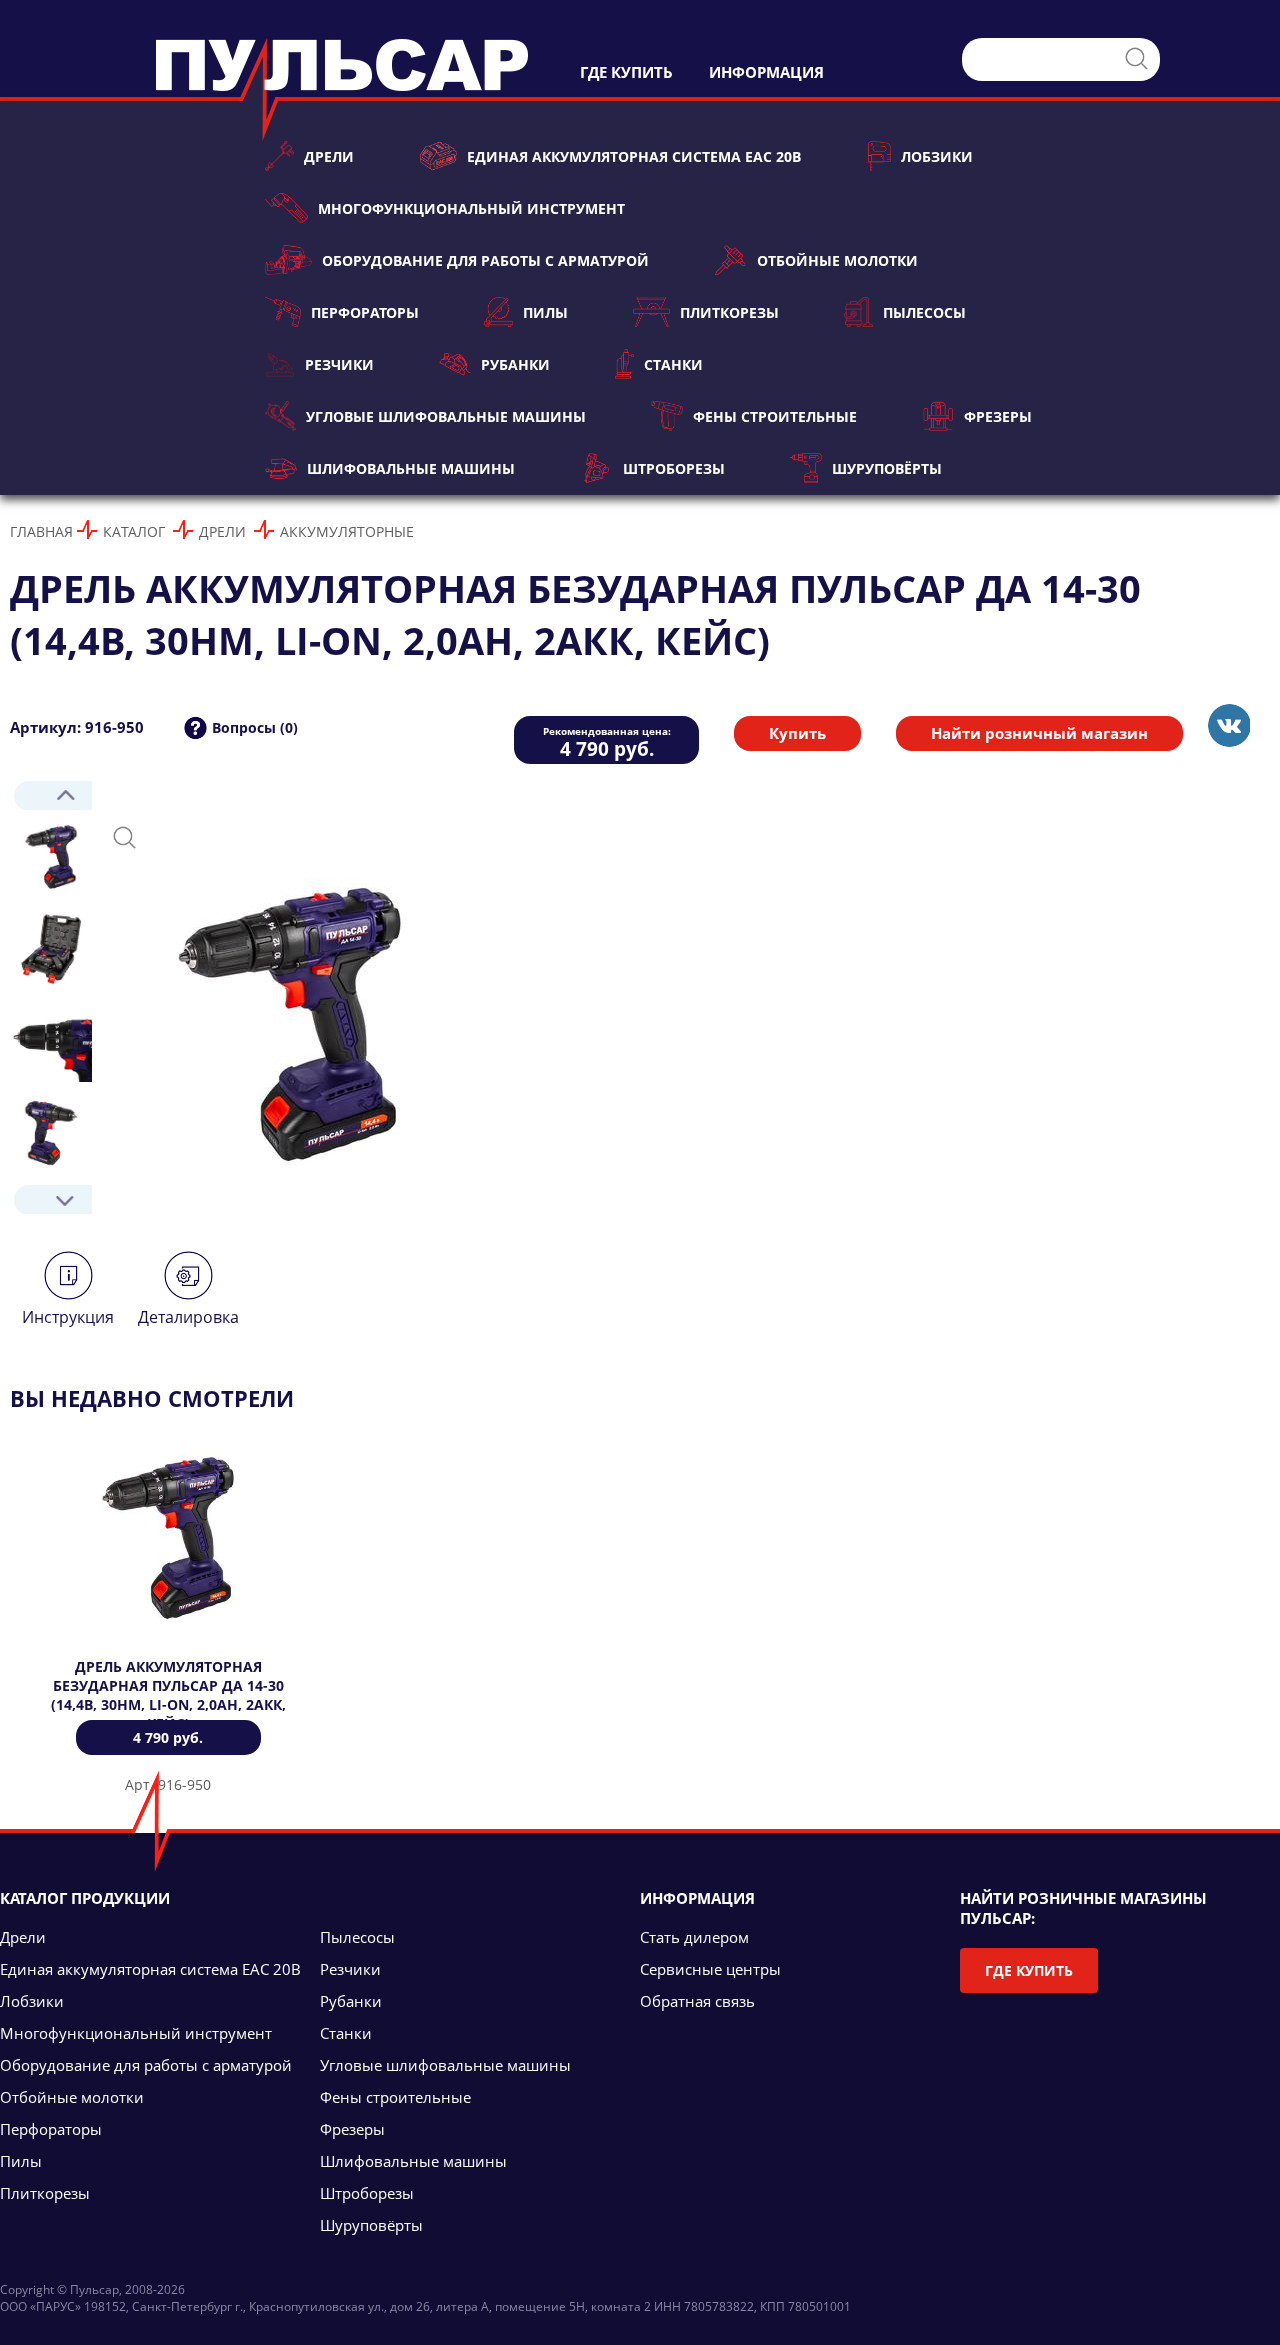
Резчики (339, 364)
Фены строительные (775, 416)
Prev (51, 795)
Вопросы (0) (255, 727)
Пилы (545, 312)
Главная (41, 531)
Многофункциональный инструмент (471, 208)
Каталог (134, 531)
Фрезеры (998, 416)
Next (51, 1199)
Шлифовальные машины (411, 468)
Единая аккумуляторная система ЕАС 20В (634, 156)
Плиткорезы (729, 312)
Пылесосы (924, 312)
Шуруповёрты (887, 468)
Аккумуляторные (347, 531)
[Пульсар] (1228, 725)
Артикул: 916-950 (77, 727)
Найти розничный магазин (1039, 733)
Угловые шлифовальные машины (446, 416)
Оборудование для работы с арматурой (485, 260)
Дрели (329, 156)
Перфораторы (365, 312)
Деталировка (188, 1317)
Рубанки (515, 364)
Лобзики (937, 156)
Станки (673, 364)
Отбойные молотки (837, 260)
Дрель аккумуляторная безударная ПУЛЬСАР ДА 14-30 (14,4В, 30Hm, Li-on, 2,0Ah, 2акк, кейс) (168, 1695)
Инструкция (68, 1317)
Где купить (1029, 1970)
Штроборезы (673, 468)
